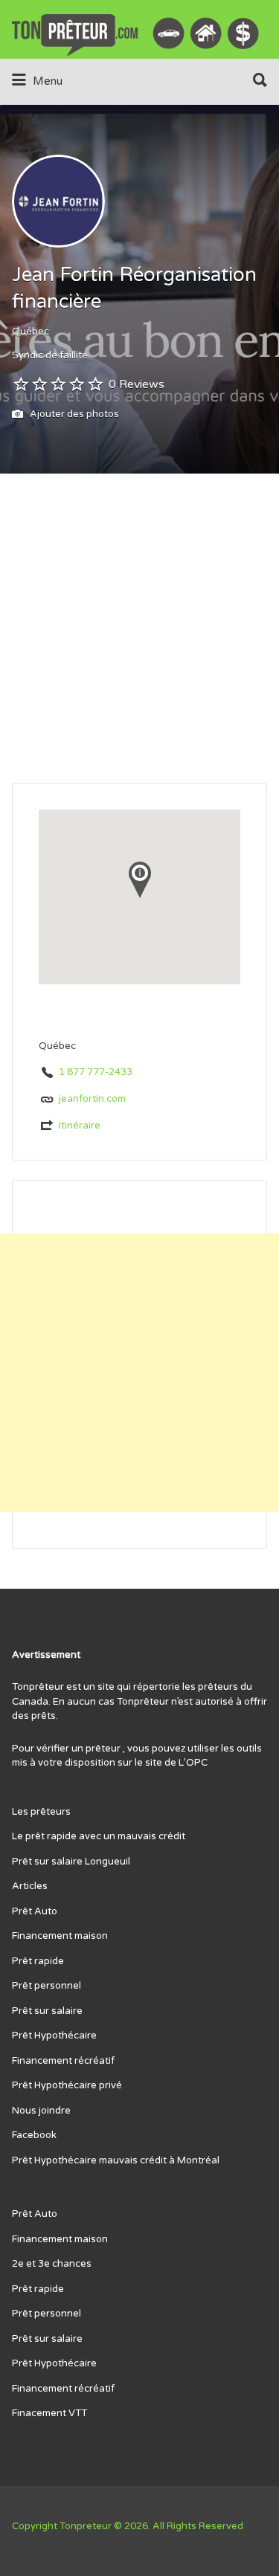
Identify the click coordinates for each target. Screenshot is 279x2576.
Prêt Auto (35, 1911)
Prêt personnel (46, 1986)
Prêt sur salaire (47, 2011)
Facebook (34, 2135)
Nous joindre (41, 2111)
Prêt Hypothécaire (54, 2036)
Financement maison (60, 1936)
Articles (30, 1886)
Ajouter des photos (73, 414)
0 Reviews (137, 384)
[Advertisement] (139, 636)
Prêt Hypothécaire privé (67, 2085)
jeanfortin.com (92, 1099)
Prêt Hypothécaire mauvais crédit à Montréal (116, 2160)
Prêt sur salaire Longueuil (71, 1862)
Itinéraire (80, 1126)
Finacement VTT (49, 2413)
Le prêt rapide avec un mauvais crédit (99, 1836)
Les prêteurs (41, 1812)
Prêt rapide (38, 1961)
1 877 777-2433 (96, 1072)
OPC (197, 1763)
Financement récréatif (63, 2061)
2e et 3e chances (52, 2264)
